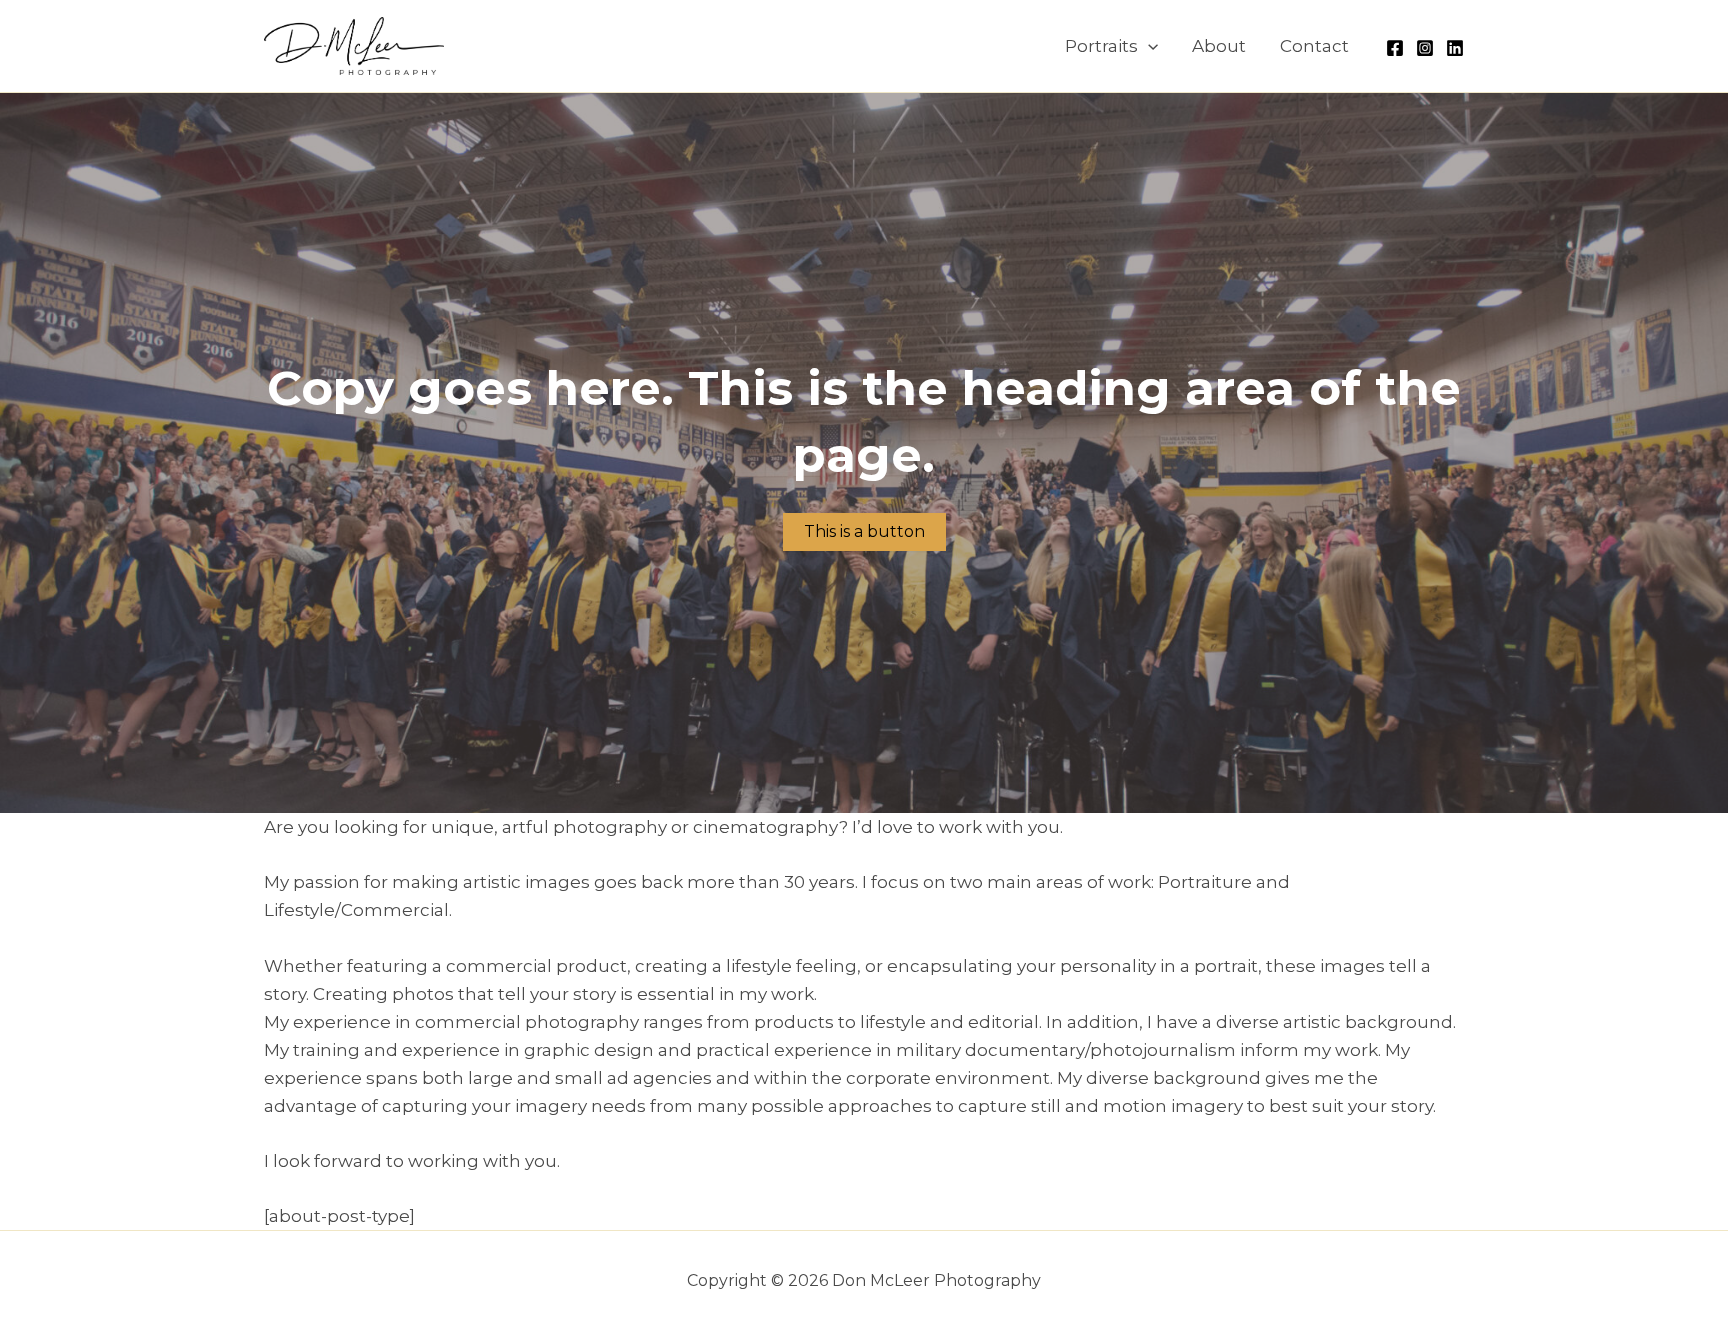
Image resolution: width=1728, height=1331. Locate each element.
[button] (1148, 46)
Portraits (1101, 46)
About (1219, 46)
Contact (1314, 46)
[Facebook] (1395, 48)
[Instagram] (1425, 48)
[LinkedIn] (1455, 48)
